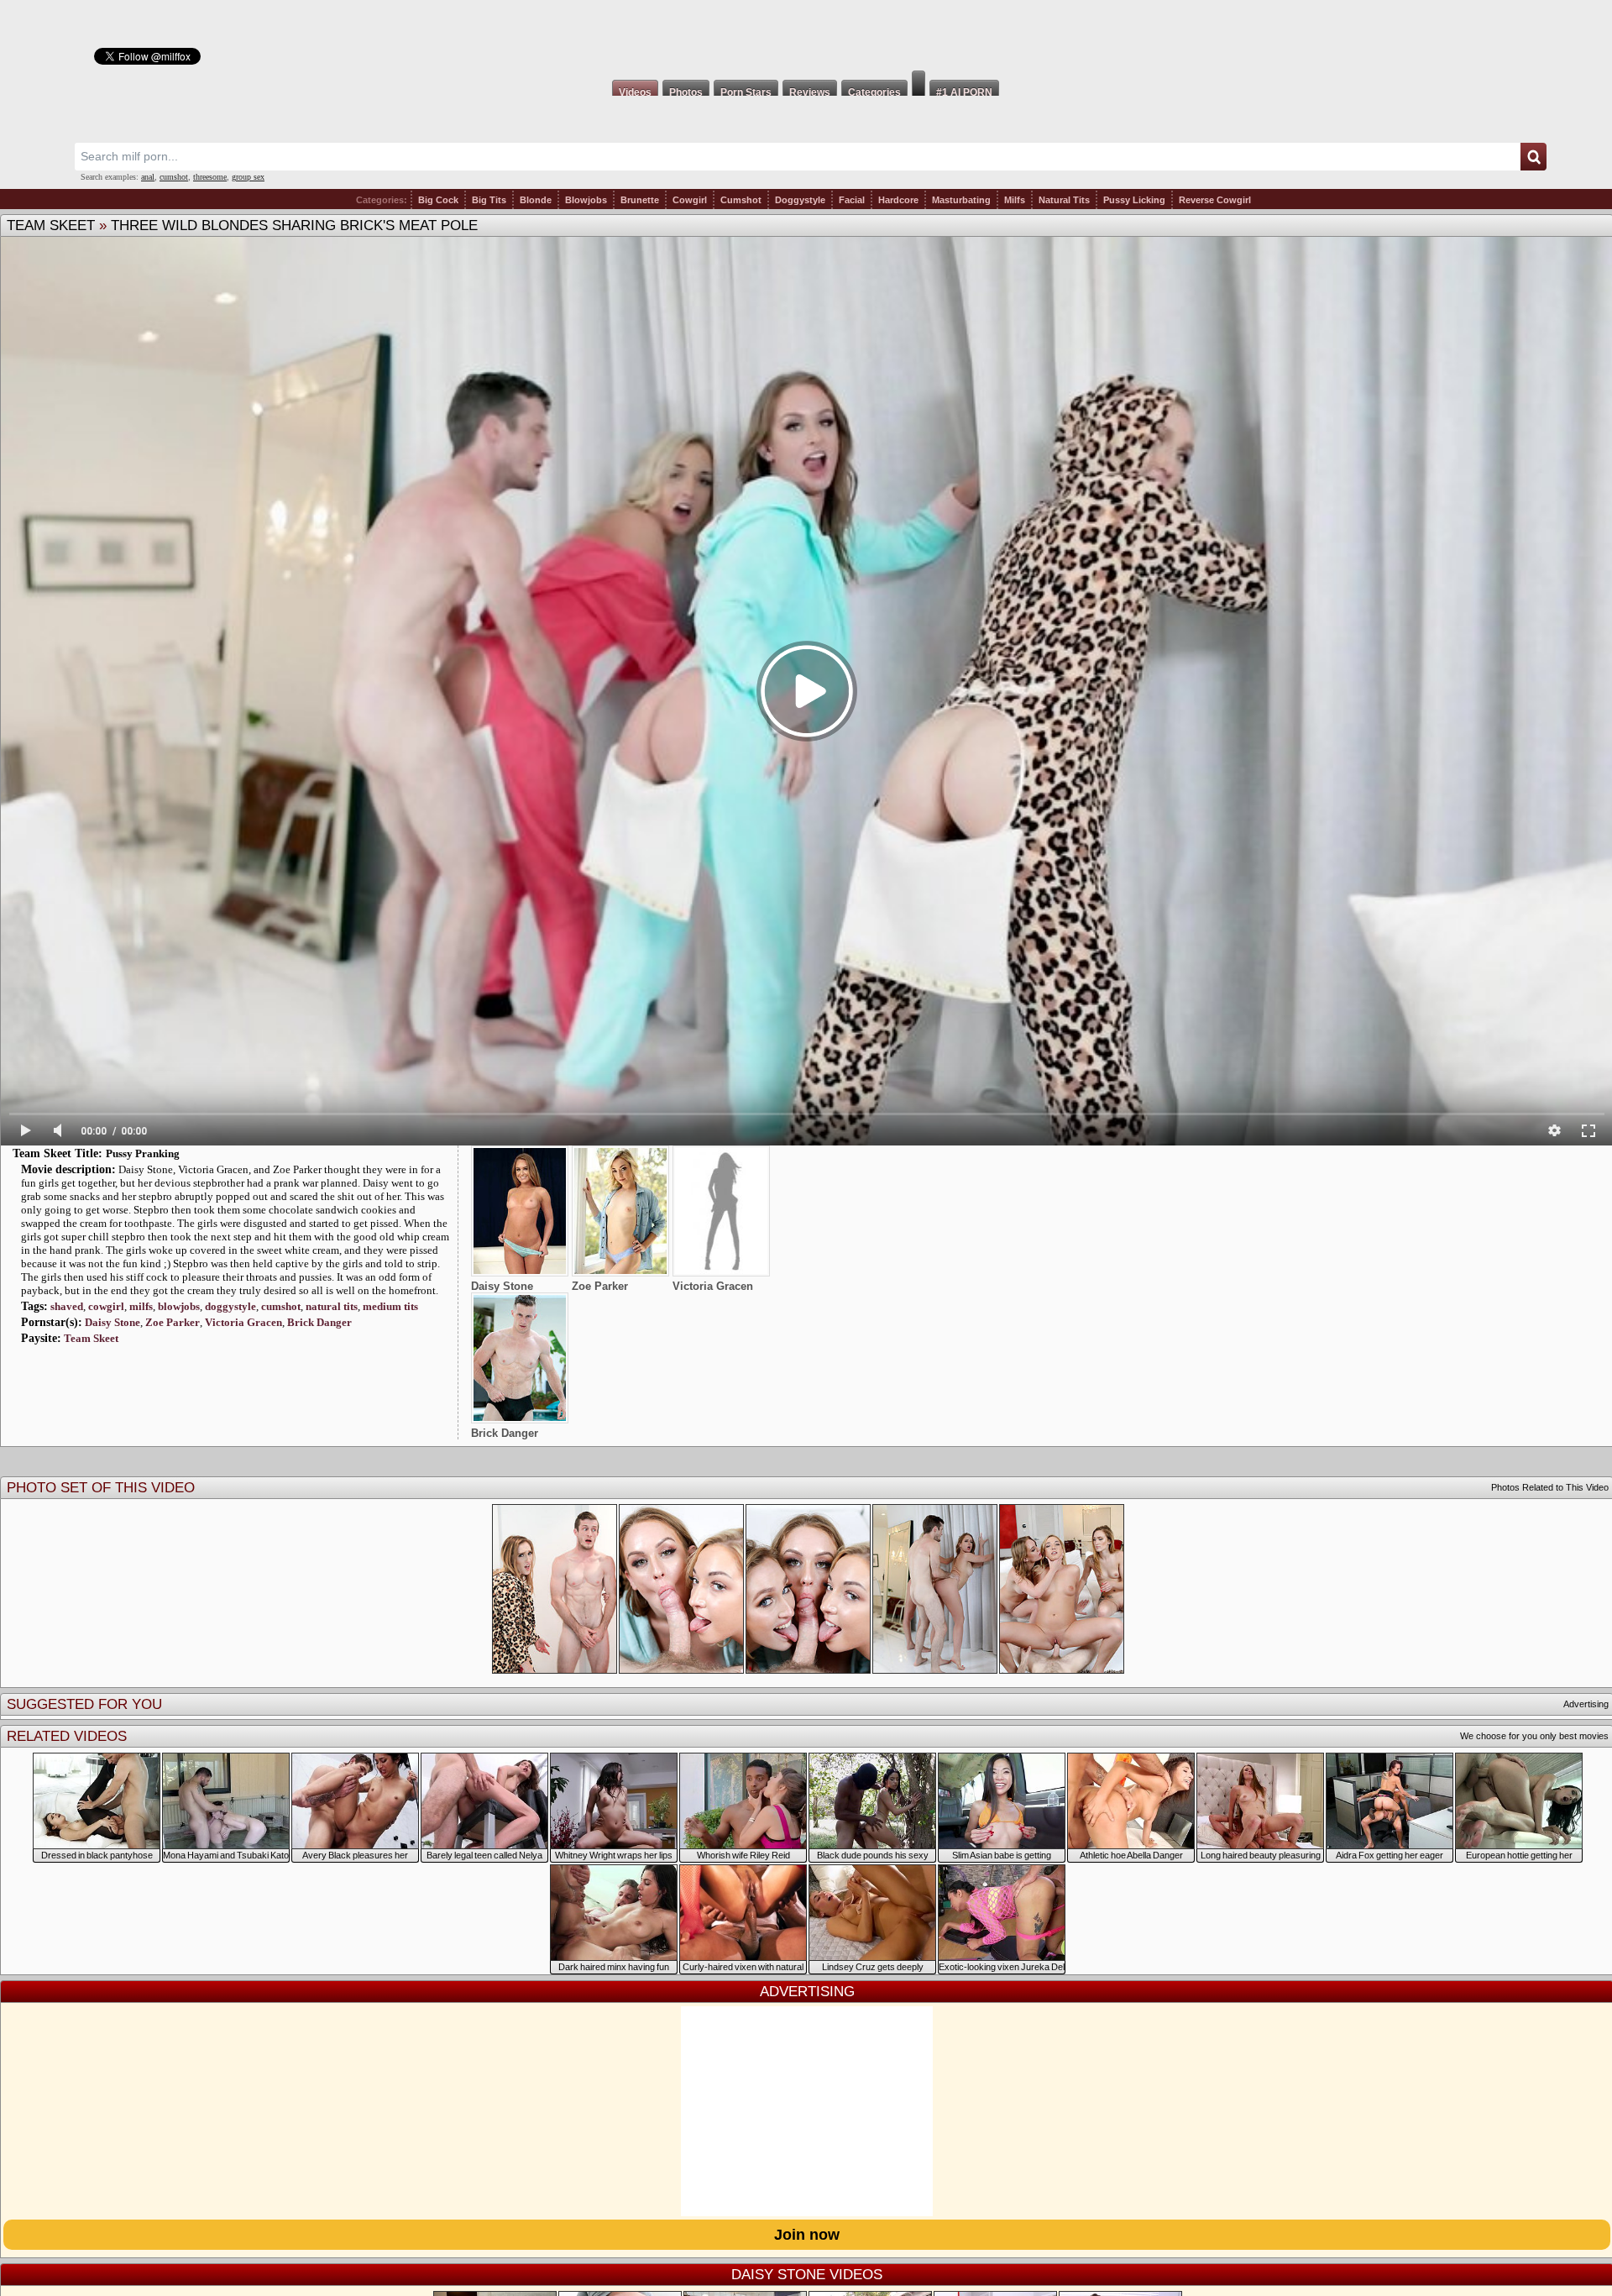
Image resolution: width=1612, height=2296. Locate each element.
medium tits (390, 1306)
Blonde (536, 200)
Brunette (640, 200)
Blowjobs (586, 200)
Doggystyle (800, 200)
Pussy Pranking (143, 1153)
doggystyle (230, 1306)
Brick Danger (319, 1322)
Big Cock (438, 200)
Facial (852, 200)
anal (148, 177)
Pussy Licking (1134, 200)
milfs (141, 1306)
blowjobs (179, 1306)
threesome (210, 177)
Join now (807, 2235)
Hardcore (898, 200)
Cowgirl (690, 200)
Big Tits (489, 200)
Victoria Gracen (243, 1322)
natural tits (332, 1306)
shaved (67, 1306)
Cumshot (741, 200)
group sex (248, 177)
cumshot (174, 177)
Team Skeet (51, 225)
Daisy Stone (113, 1322)
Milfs (1015, 200)
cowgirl (106, 1306)
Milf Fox (806, 35)
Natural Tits (1064, 200)
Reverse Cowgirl (1215, 200)
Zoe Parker (173, 1322)
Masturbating (961, 200)
